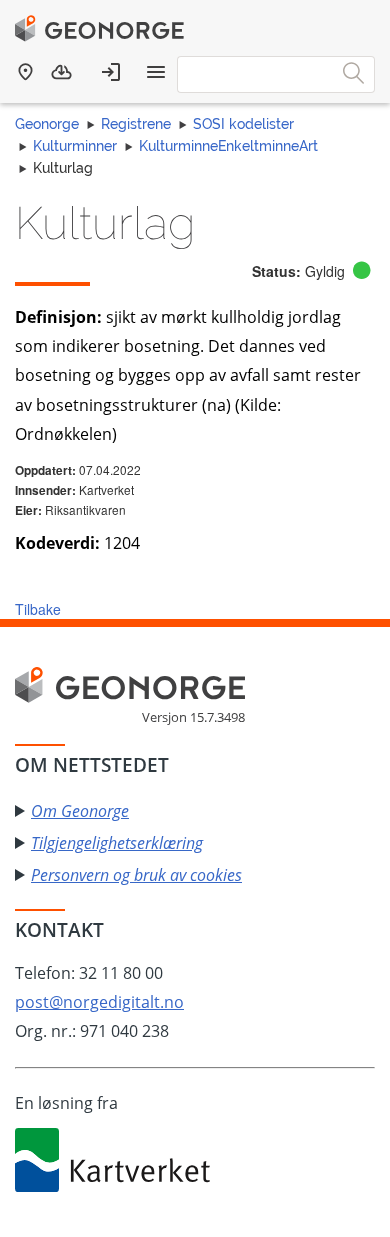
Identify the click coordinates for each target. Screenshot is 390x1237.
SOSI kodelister (243, 124)
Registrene (136, 124)
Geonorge (47, 124)
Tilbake (38, 609)
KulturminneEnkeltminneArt (228, 146)
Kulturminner (75, 146)
